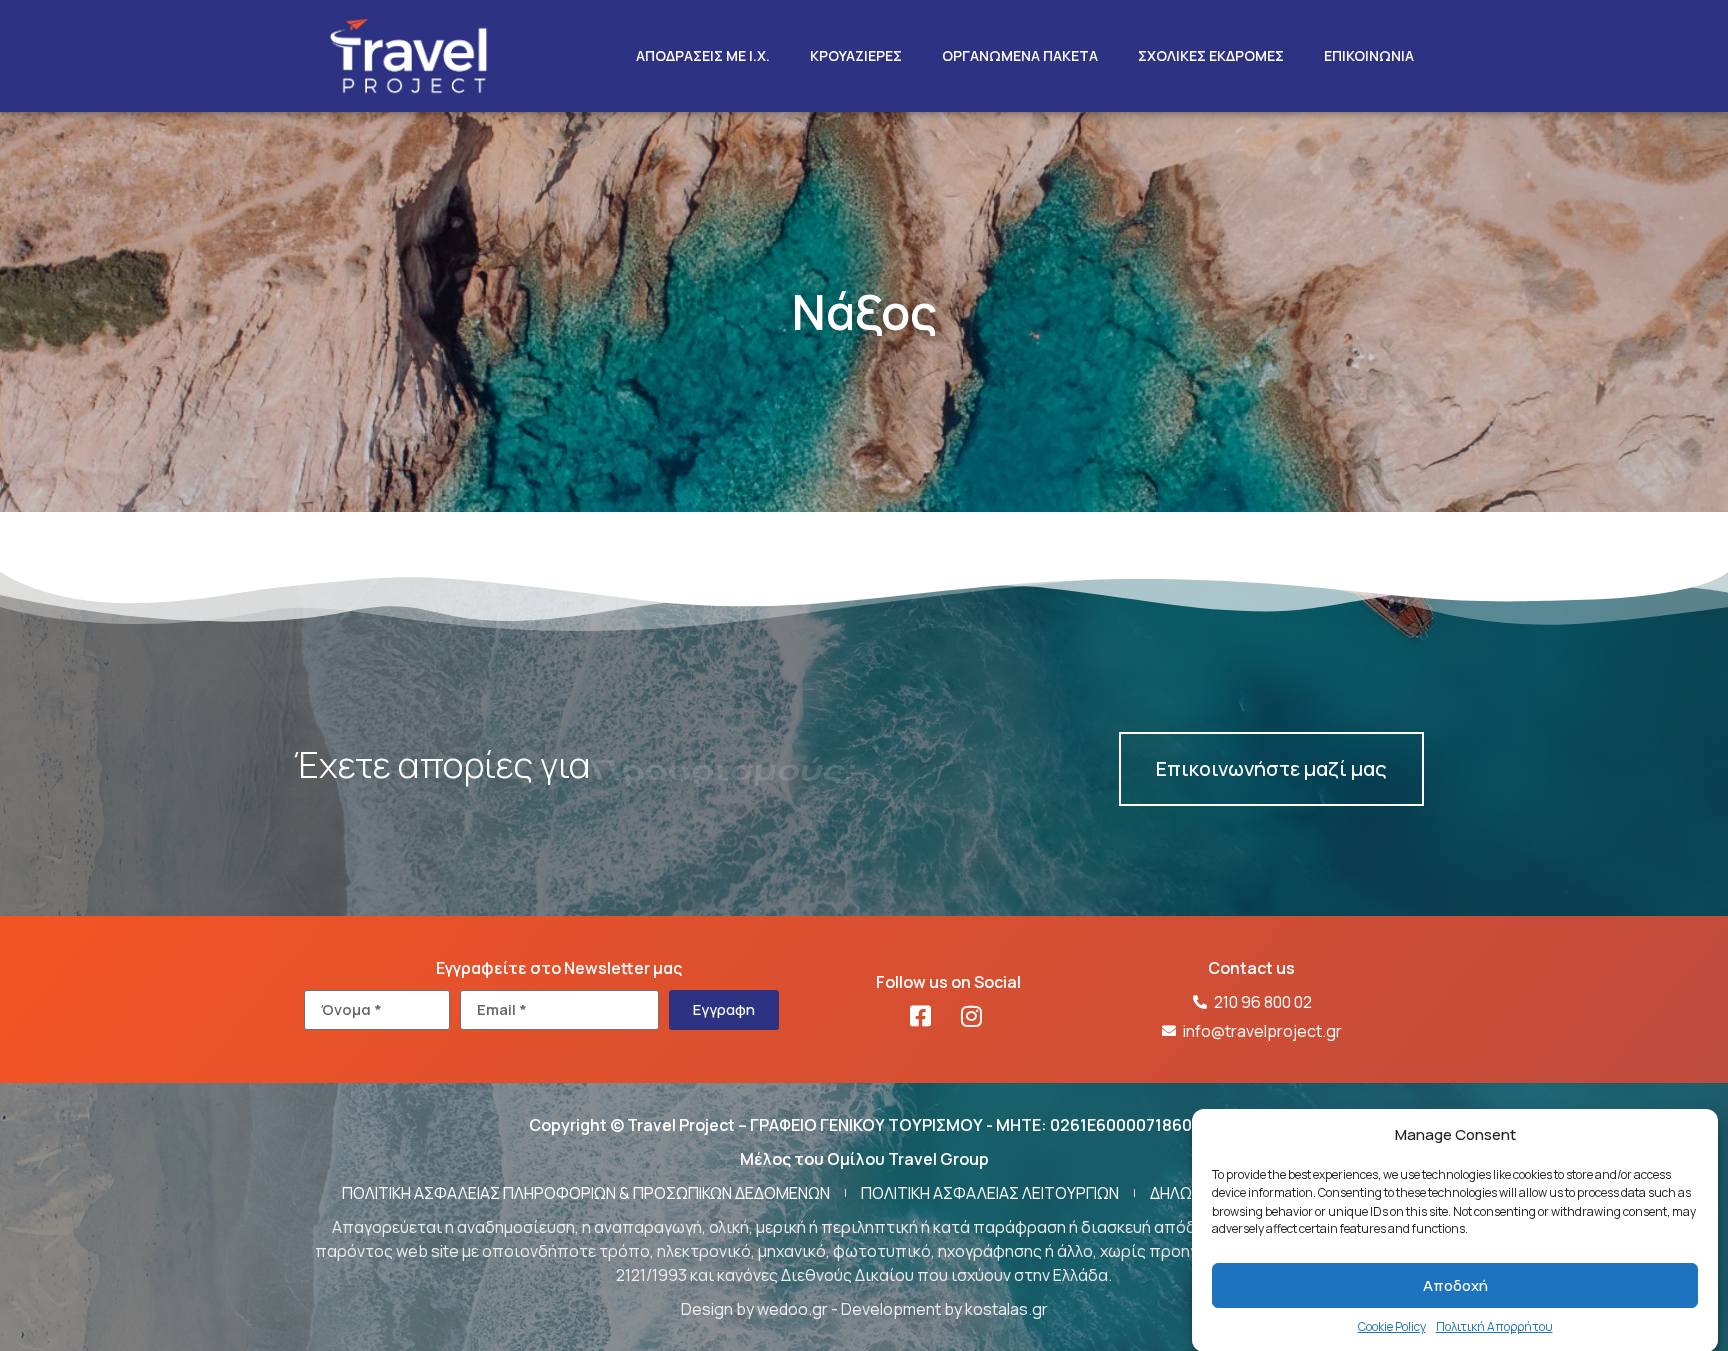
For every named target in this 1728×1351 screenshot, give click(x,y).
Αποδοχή (1455, 1285)
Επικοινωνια (1369, 55)
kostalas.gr (1006, 1309)
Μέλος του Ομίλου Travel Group (864, 1159)
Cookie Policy (1392, 1326)
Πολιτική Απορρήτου (1494, 1326)
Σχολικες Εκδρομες (1211, 55)
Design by (719, 1309)
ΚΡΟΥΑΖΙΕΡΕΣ (856, 55)
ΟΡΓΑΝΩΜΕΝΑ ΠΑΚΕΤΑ (1020, 55)
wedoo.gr (792, 1309)
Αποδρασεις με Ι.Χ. (703, 55)
